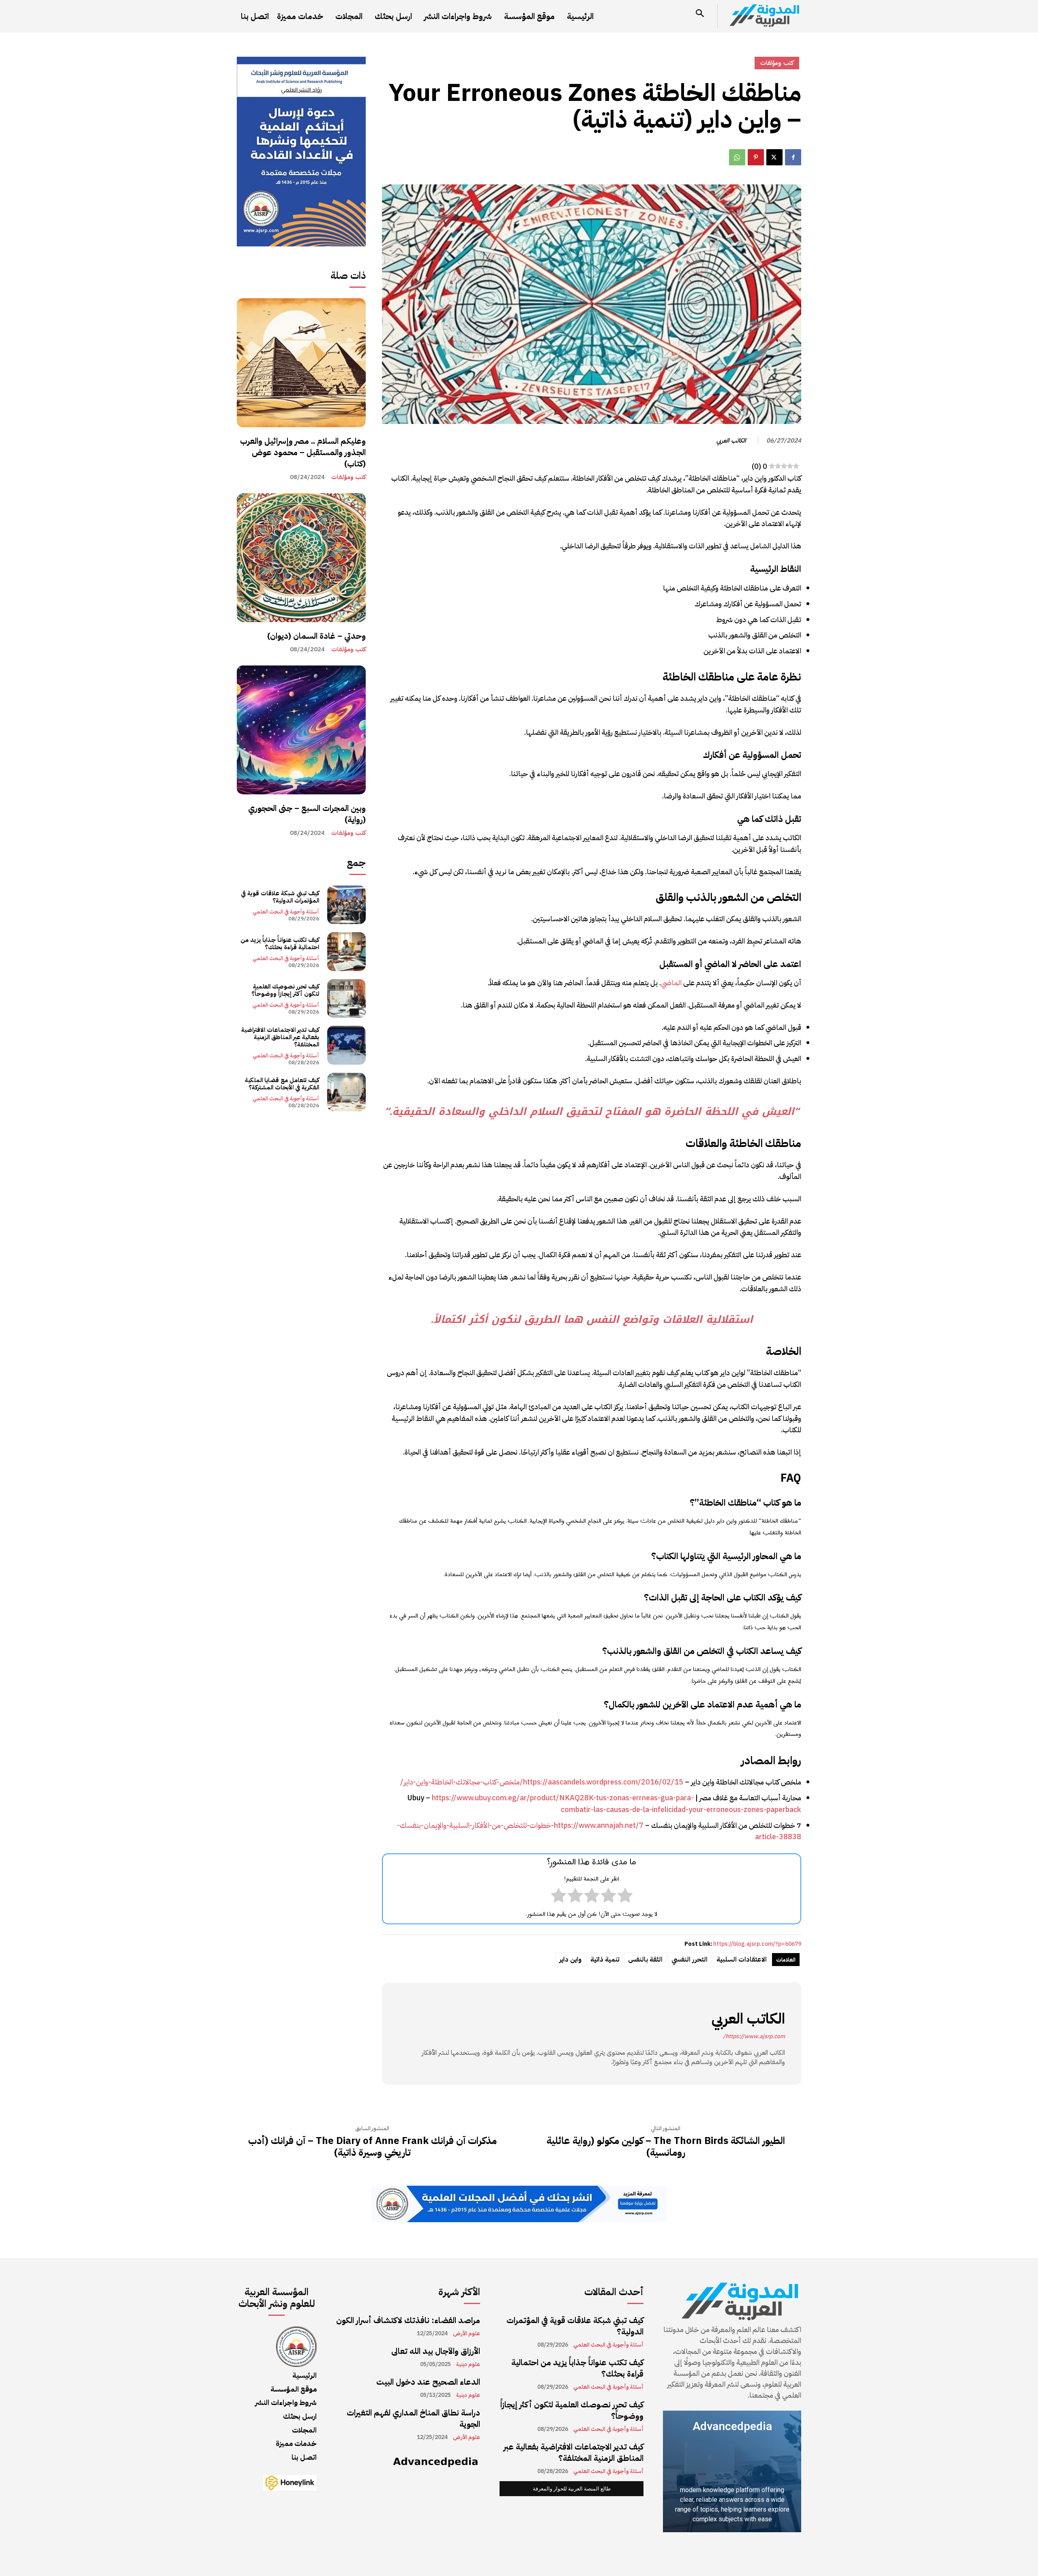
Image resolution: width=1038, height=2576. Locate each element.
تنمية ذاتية (605, 1960)
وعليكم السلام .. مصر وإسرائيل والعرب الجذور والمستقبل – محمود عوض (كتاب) (303, 452)
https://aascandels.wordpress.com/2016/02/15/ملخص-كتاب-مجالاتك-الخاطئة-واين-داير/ (542, 1782)
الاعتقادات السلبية (742, 1960)
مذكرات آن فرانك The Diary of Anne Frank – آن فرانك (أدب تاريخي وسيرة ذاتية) (372, 2147)
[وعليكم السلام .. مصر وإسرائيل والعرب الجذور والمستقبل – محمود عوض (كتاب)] (301, 363)
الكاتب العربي (731, 441)
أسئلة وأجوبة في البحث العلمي (286, 912)
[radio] (625, 1897)
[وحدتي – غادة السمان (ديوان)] (301, 558)
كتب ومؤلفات (349, 477)
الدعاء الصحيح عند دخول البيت (428, 2382)
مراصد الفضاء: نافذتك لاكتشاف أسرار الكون (408, 2320)
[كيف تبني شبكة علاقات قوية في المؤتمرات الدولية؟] (346, 905)
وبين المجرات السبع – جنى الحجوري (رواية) (307, 814)
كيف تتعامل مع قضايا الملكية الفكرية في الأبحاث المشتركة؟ (282, 1084)
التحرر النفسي (689, 1960)
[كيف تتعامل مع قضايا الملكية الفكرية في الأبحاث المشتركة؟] (346, 1092)
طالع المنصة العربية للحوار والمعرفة (572, 2489)
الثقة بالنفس (645, 1960)
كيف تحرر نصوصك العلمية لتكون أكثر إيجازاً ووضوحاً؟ (285, 990)
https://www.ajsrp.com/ (754, 2036)
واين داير (570, 1960)
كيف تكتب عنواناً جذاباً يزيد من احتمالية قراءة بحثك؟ (280, 944)
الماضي (671, 983)
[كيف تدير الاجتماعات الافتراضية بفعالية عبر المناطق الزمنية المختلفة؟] (346, 1045)
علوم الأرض (466, 2334)
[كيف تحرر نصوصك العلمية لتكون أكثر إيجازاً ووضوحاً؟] (346, 998)
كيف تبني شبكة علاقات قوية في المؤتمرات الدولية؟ (280, 897)
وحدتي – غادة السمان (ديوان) (316, 636)
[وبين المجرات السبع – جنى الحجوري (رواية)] (301, 730)
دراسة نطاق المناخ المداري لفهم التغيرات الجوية (413, 2418)
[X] (774, 157)
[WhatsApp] (737, 157)
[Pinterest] (756, 157)
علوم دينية (468, 2364)
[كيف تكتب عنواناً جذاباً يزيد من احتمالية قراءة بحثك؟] (346, 951)
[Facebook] (793, 157)
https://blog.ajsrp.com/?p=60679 (757, 1944)
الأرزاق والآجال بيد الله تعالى (436, 2351)
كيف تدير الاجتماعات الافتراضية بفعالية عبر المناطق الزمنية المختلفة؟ (280, 1037)
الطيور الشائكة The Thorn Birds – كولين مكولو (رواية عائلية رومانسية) (666, 2147)
